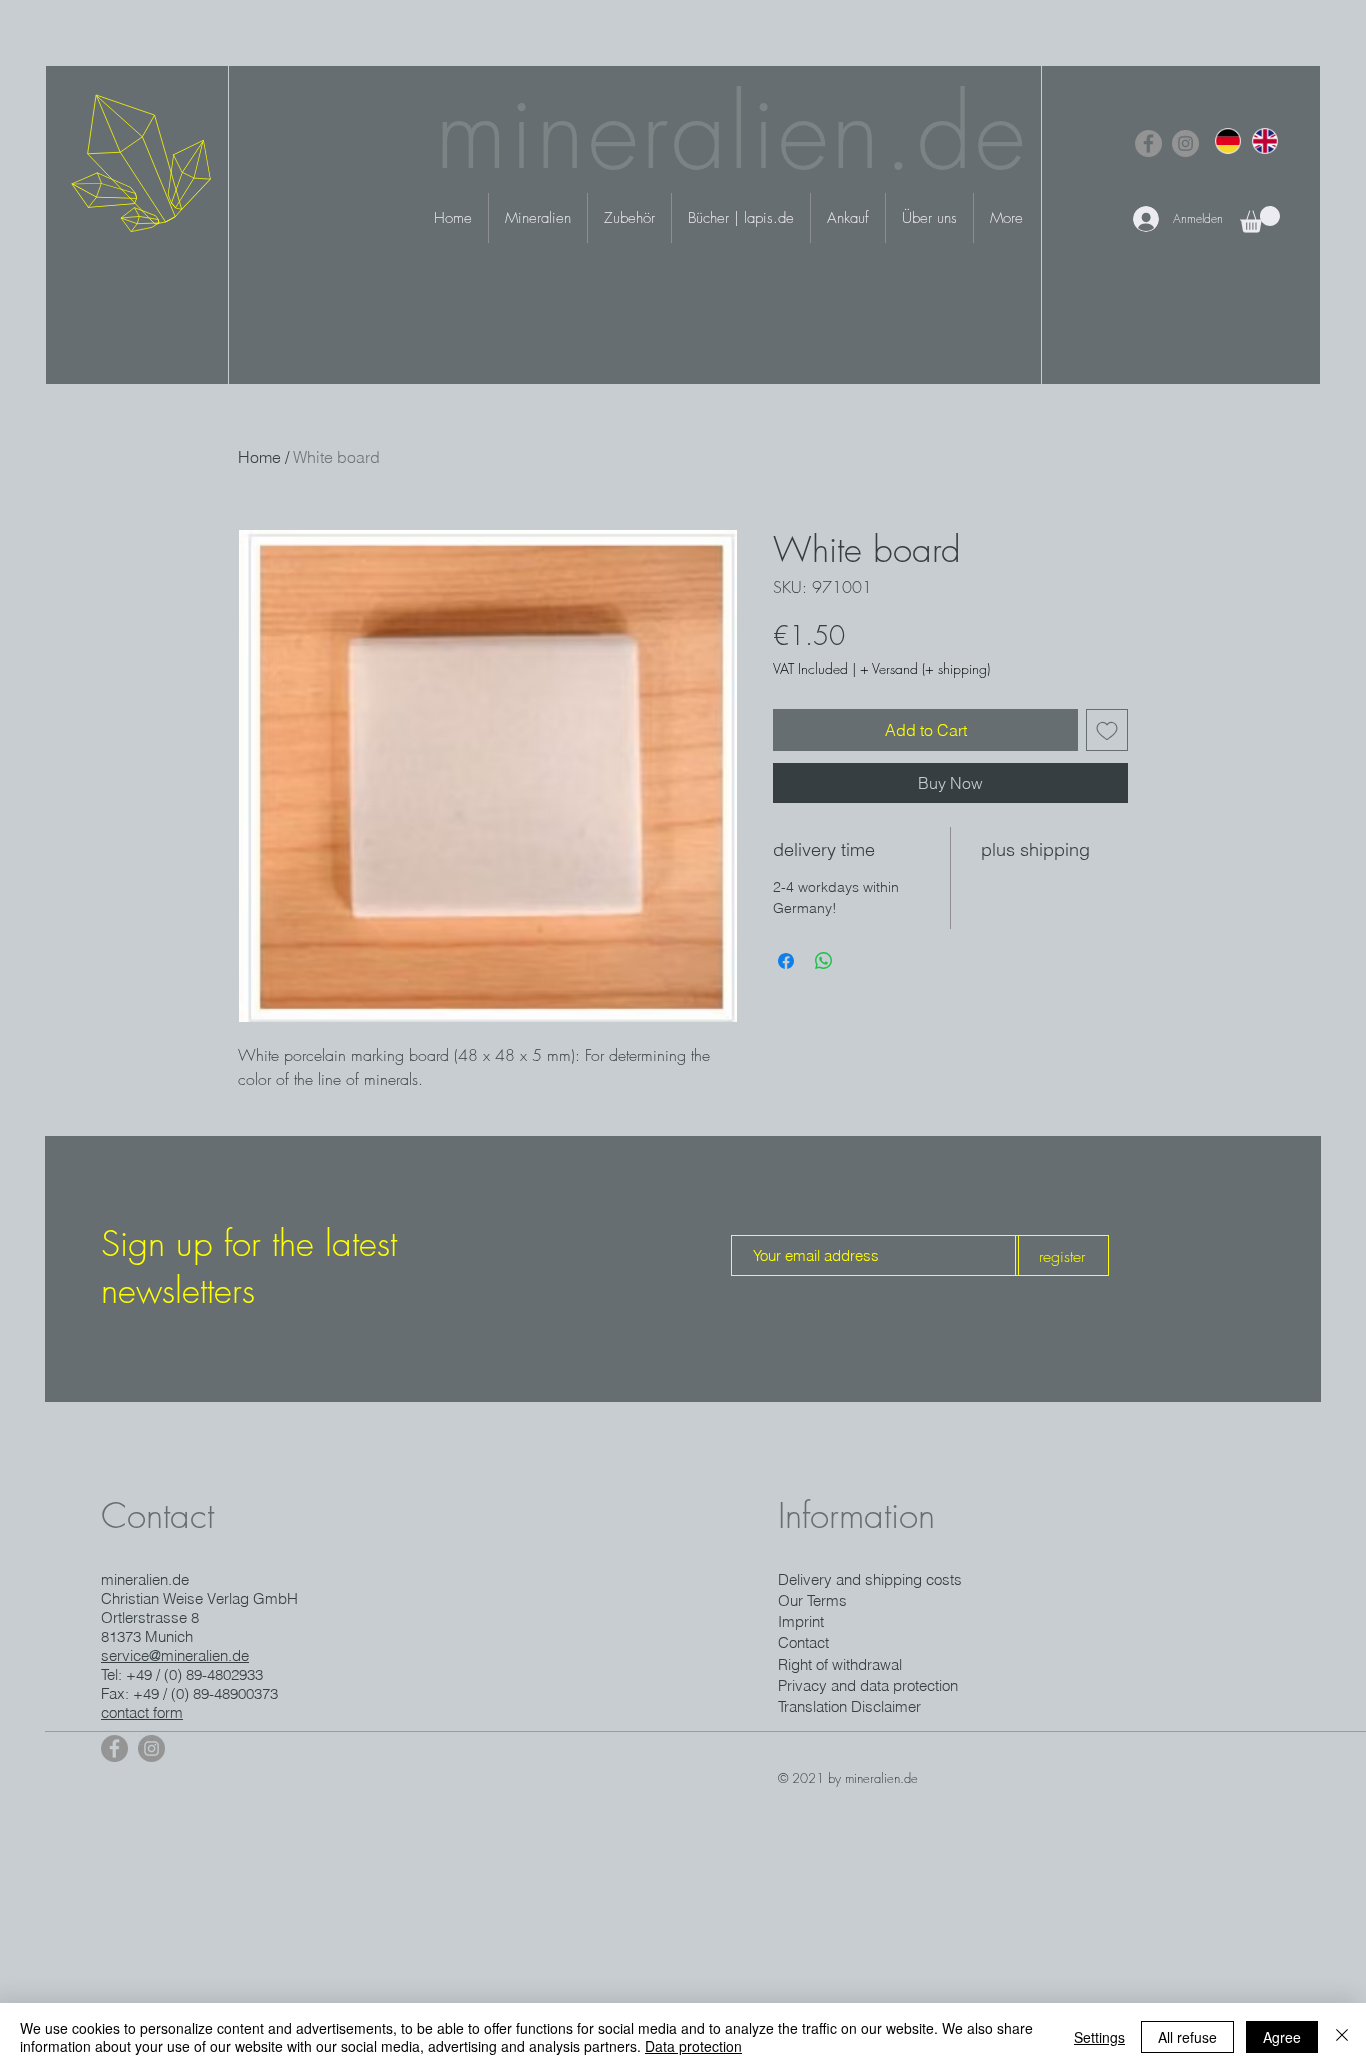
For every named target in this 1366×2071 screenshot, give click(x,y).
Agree (1282, 2037)
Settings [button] (1099, 2037)
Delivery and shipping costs (870, 1579)
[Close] (1342, 2037)
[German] (1228, 140)
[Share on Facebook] (786, 961)
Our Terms (812, 1600)
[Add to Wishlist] (1107, 730)
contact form (142, 1712)
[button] (1260, 219)
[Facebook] (1148, 143)
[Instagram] (1185, 143)
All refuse (1187, 2037)
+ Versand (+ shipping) (925, 668)
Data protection (693, 2046)
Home (259, 457)
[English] (1264, 140)
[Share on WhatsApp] (824, 961)
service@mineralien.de (175, 1655)
